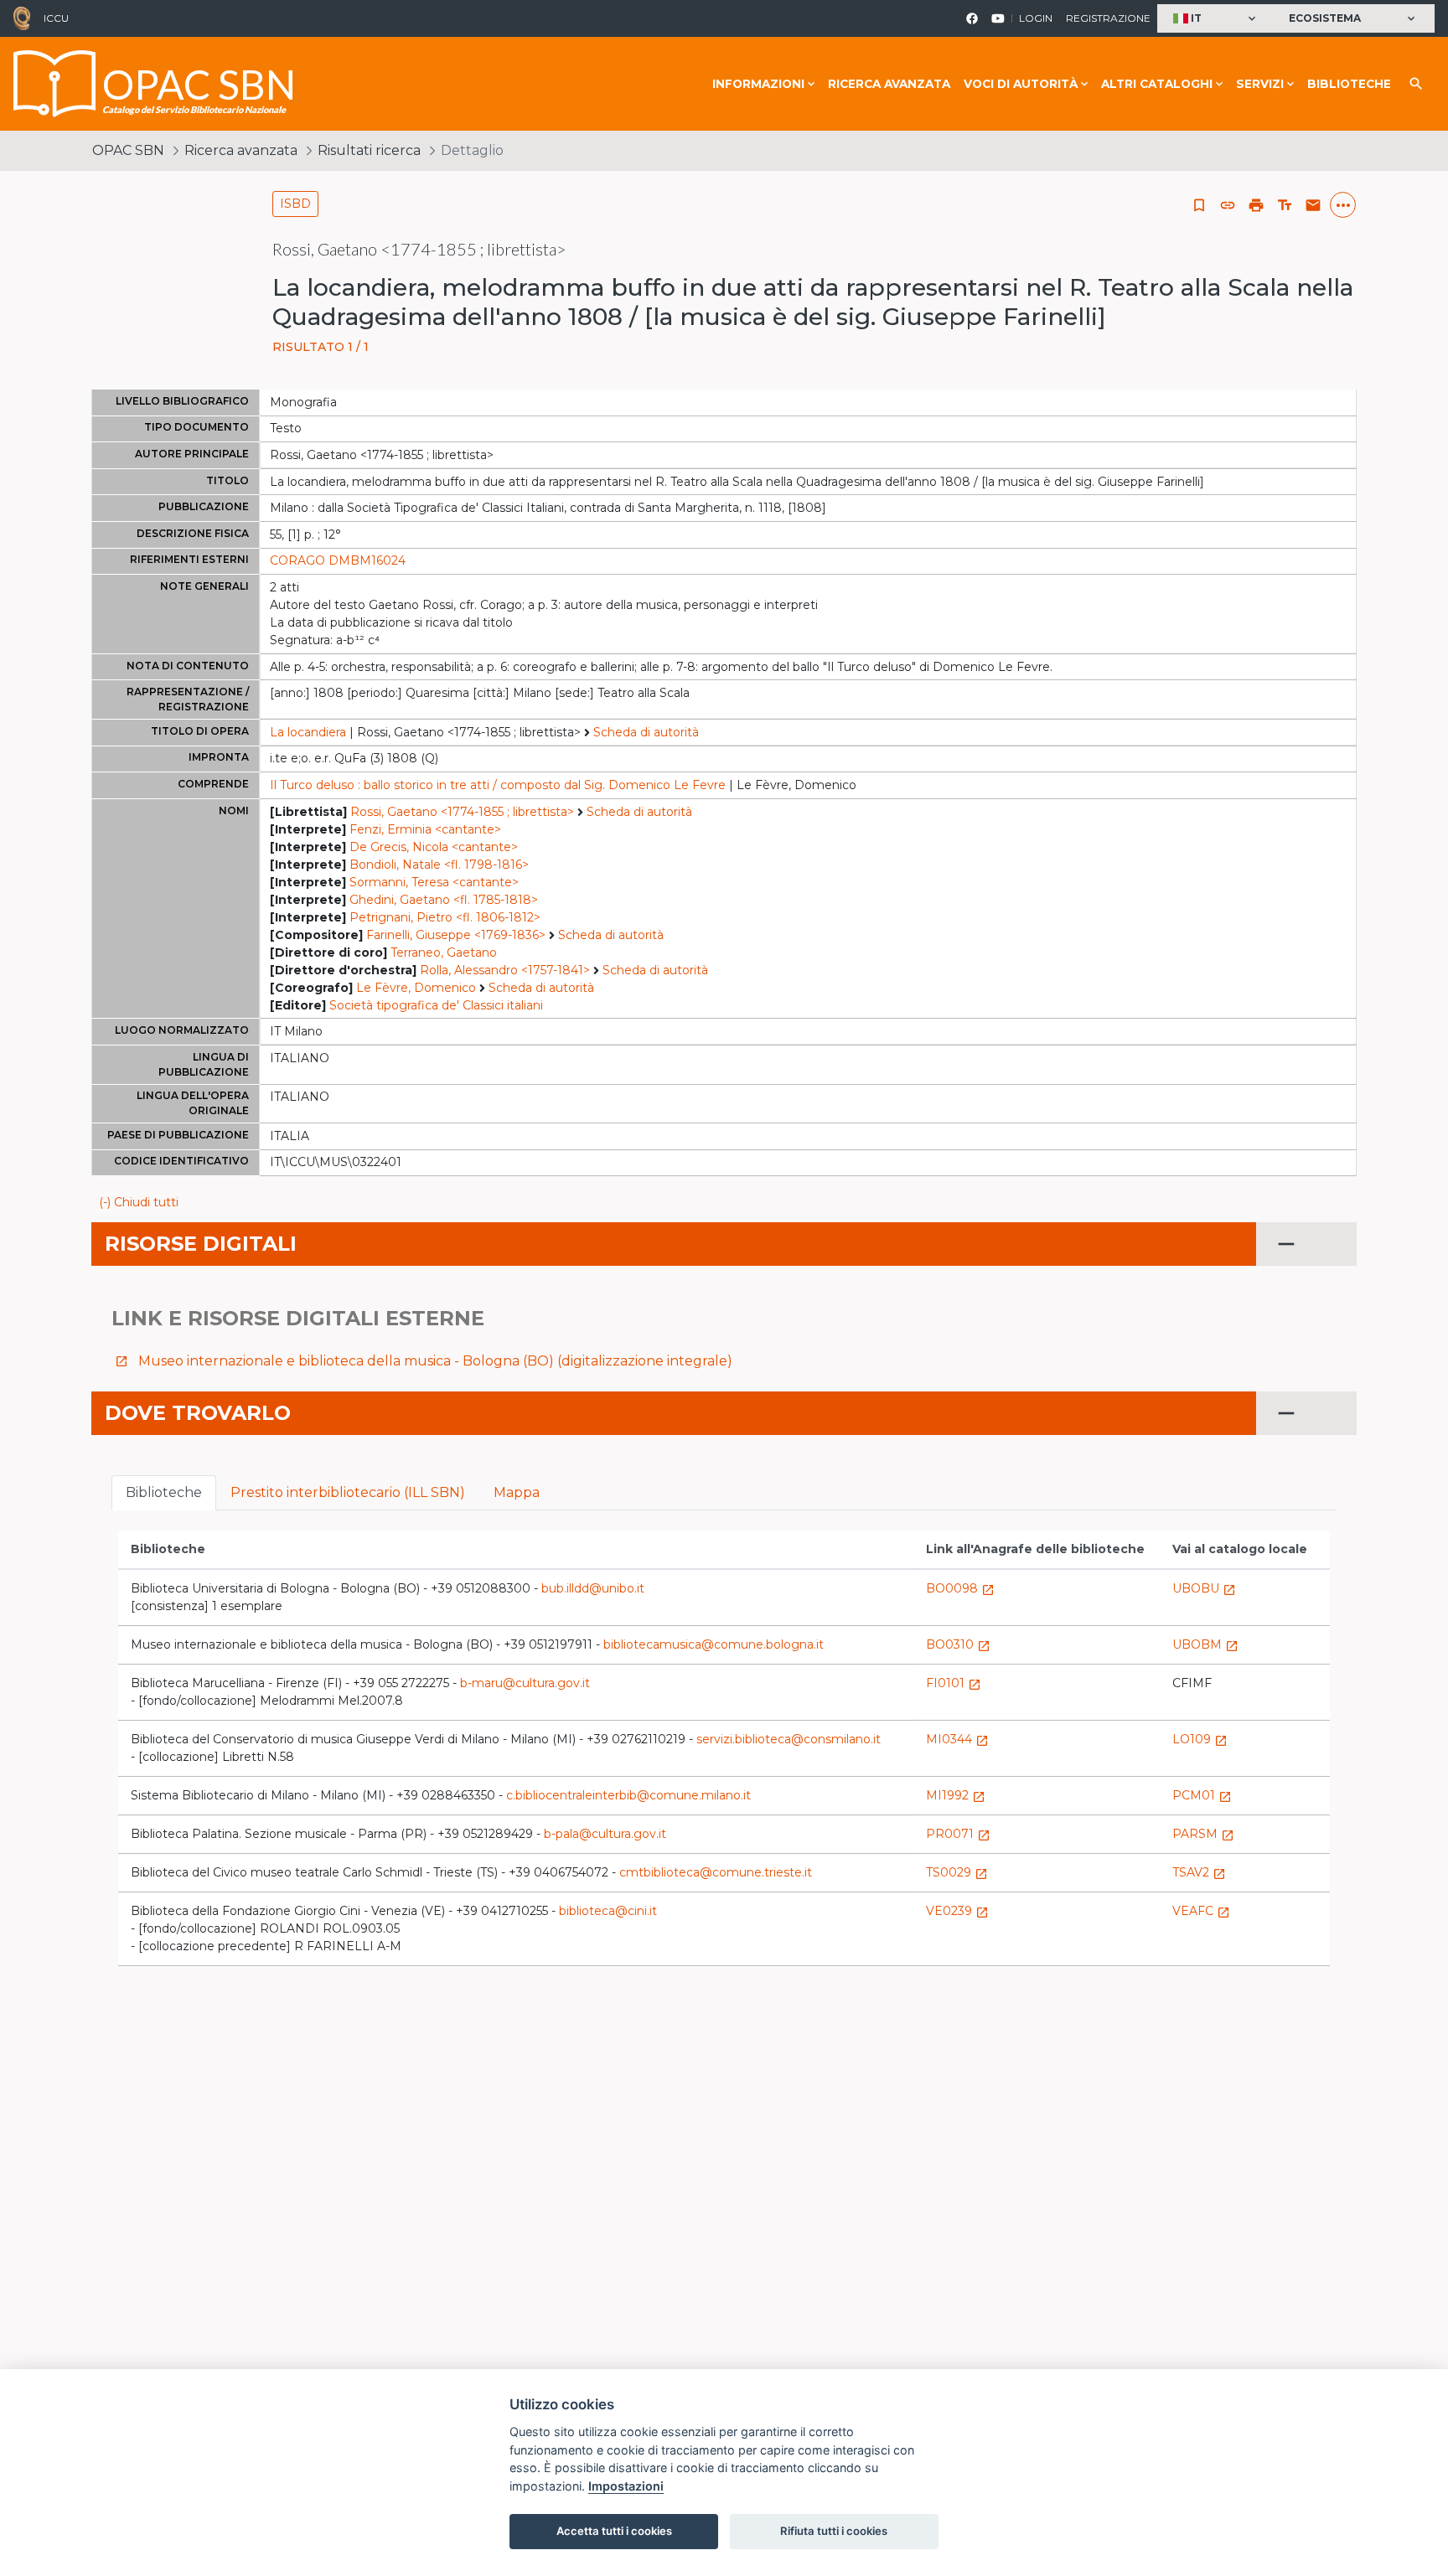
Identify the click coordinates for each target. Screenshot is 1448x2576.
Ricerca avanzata (889, 84)
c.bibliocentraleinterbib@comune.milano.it (628, 1795)
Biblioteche (1349, 84)
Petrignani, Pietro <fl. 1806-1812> (445, 917)
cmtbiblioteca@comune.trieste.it (716, 1872)
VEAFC (1201, 1911)
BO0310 (958, 1644)
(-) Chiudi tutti (139, 1202)
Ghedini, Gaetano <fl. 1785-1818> (444, 900)
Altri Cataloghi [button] (1157, 84)
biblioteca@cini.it (608, 1911)
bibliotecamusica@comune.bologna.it (714, 1644)
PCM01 (1202, 1795)
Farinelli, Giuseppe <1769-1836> (456, 935)
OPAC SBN (128, 150)
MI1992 (956, 1795)
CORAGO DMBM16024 (338, 560)
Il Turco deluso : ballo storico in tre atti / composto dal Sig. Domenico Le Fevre (498, 785)
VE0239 (957, 1911)
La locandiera (308, 732)
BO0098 (960, 1588)
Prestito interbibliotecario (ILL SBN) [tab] (348, 1492)
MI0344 (957, 1739)
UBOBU (1204, 1588)
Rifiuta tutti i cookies (834, 2531)
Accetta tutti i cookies (614, 2531)
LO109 (1200, 1739)
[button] (1216, 19)
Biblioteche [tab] (164, 1492)
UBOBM (1205, 1644)
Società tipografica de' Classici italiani (436, 1005)
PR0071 (958, 1834)
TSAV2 (1199, 1872)
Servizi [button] (1260, 84)
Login (1036, 18)
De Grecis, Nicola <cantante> (434, 847)
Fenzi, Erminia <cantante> (425, 829)
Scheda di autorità (646, 732)
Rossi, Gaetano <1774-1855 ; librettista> (462, 812)
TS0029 (957, 1872)
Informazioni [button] (758, 84)
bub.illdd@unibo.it (593, 1588)
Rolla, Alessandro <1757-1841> (505, 970)
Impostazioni (626, 2486)
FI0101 (954, 1683)
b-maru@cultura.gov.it (525, 1683)
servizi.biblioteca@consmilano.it (789, 1739)
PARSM (1203, 1834)
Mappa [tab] (517, 1492)
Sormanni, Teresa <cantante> (434, 882)
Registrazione (1108, 18)
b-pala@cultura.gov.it (605, 1834)
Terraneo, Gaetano (444, 952)
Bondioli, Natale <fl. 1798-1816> (439, 865)
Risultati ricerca (369, 150)
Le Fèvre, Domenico (416, 988)
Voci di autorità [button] (1021, 84)
